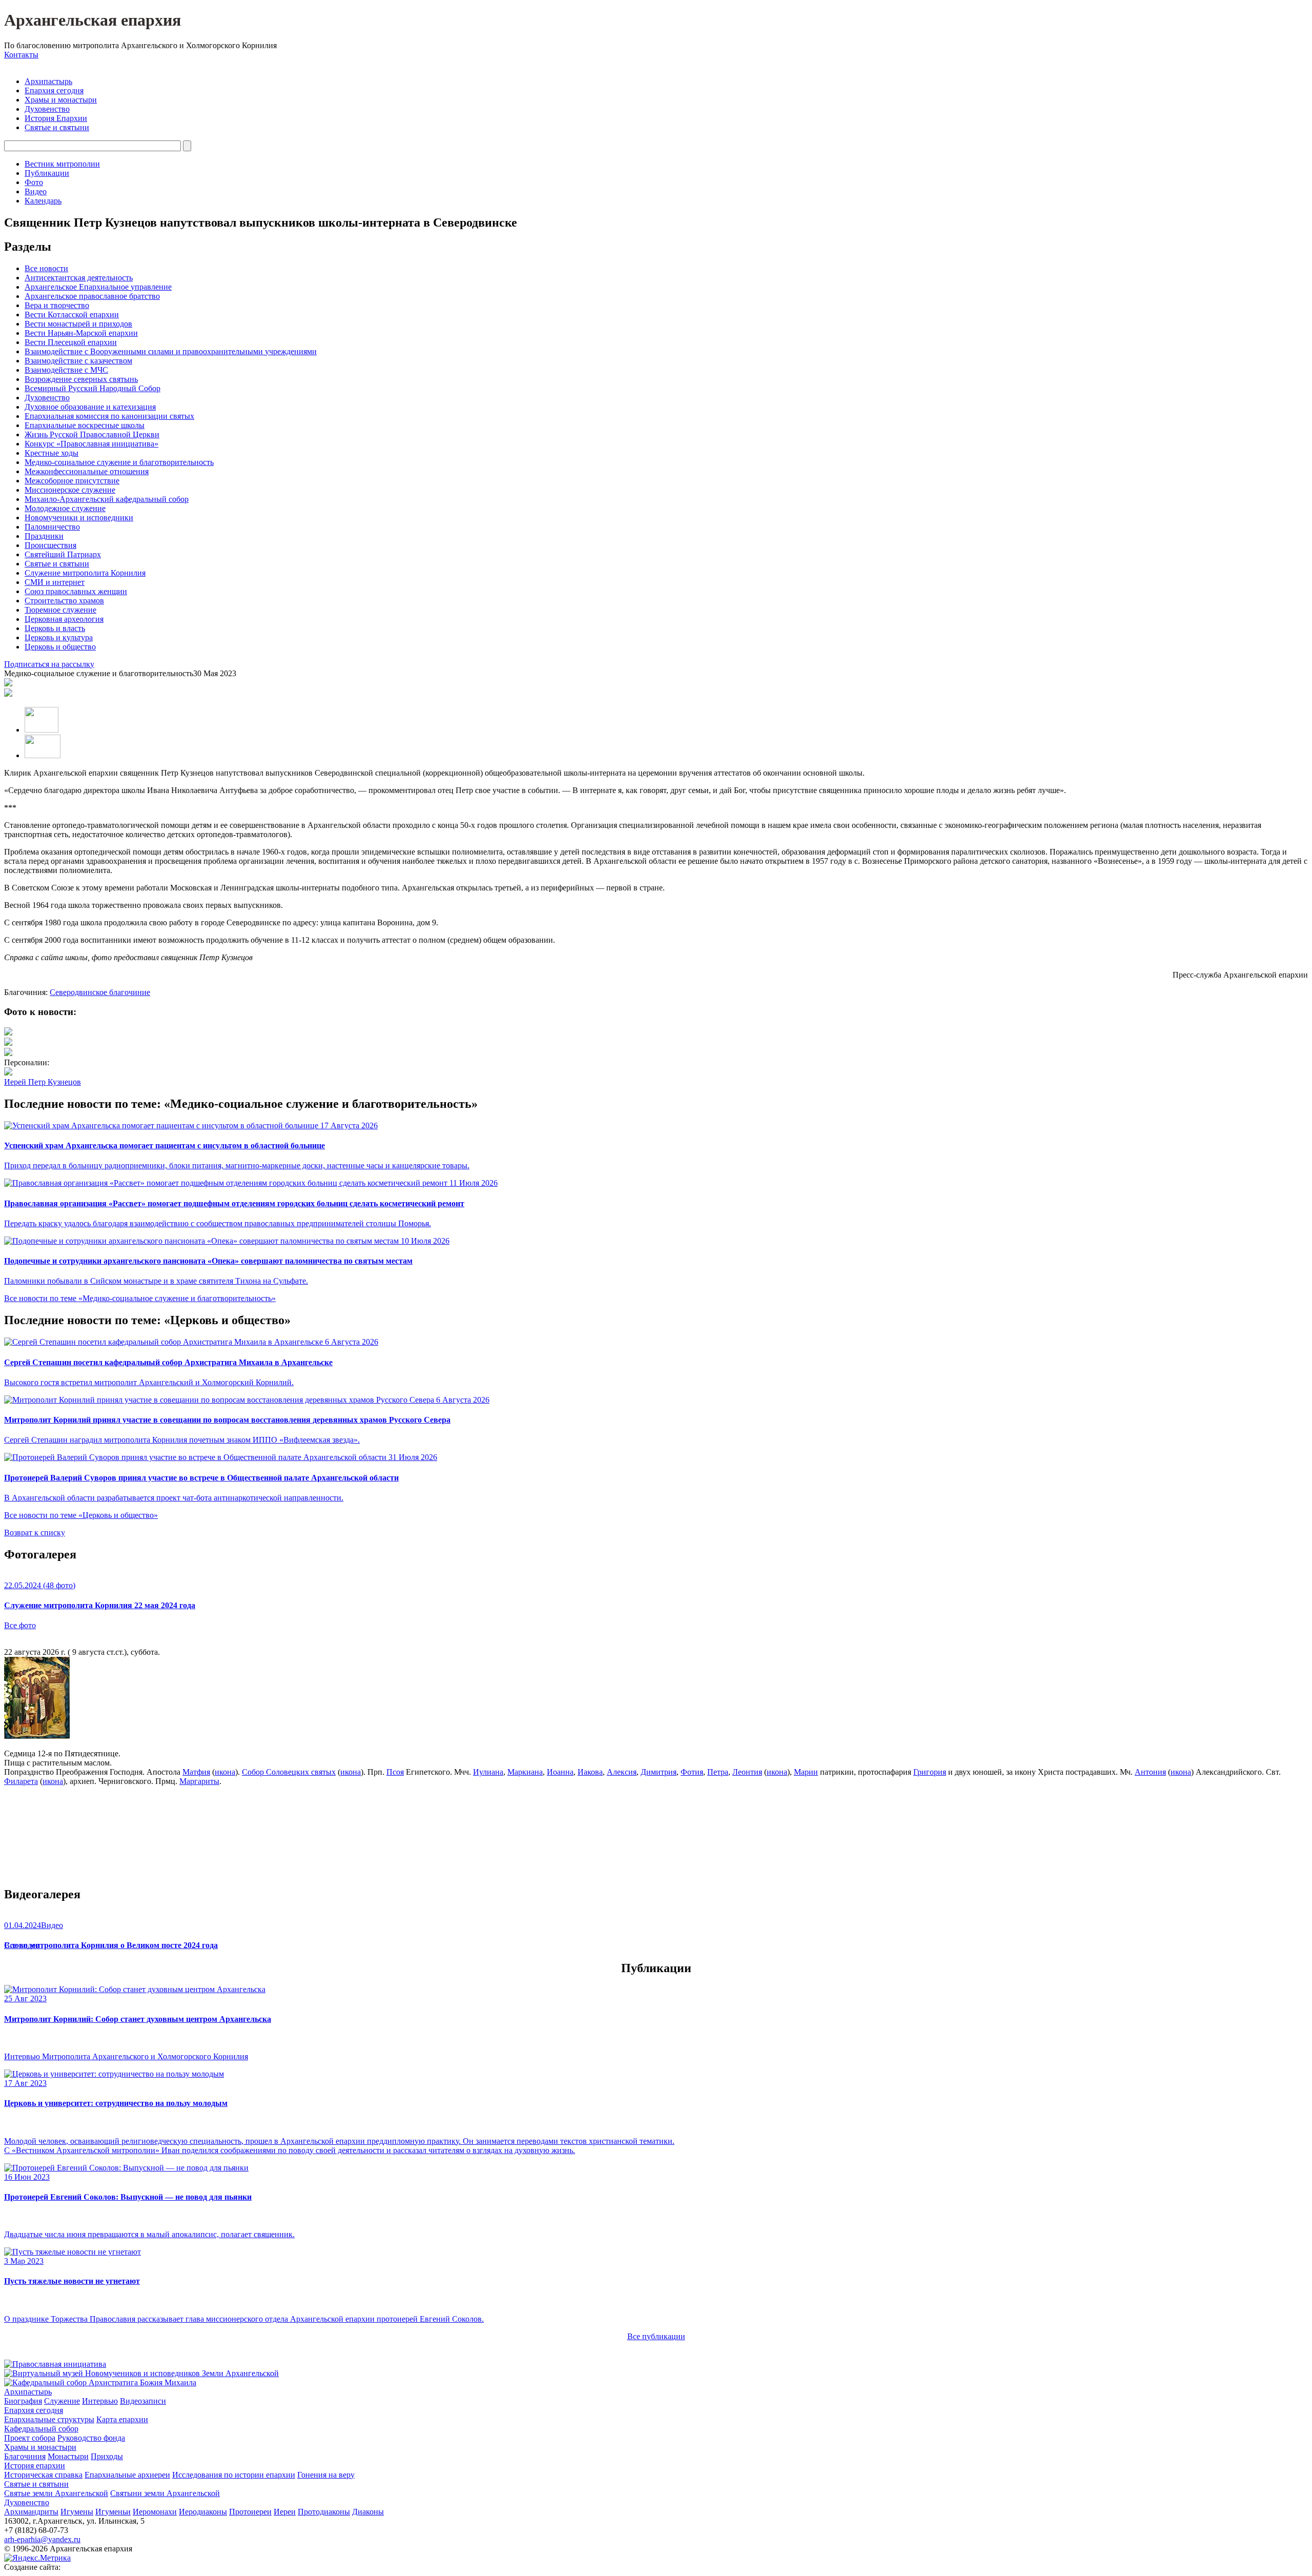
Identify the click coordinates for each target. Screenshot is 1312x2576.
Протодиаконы (324, 2512)
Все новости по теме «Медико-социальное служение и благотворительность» (140, 1298)
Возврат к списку (35, 1533)
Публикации (47, 173)
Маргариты (199, 1781)
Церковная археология (64, 619)
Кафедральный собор (41, 2429)
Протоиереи (250, 2512)
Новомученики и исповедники (79, 518)
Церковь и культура (59, 637)
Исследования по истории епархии (234, 2475)
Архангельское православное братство (92, 296)
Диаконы (368, 2512)
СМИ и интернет (55, 582)
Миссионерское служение (70, 490)
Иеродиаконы (203, 2512)
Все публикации (656, 2336)
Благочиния (25, 2456)
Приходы (107, 2456)
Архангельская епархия (93, 20)
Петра (718, 1772)
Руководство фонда (91, 2438)
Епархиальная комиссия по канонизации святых (109, 416)
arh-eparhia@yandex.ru (42, 2539)
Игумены (77, 2512)
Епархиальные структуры (49, 2419)
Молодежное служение (65, 508)
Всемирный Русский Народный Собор (93, 388)
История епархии (35, 2466)
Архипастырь (48, 81)
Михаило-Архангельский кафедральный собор (107, 499)
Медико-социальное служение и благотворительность (119, 462)
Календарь (43, 201)
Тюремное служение (60, 610)
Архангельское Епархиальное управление (98, 287)
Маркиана (525, 1772)
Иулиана (488, 1772)
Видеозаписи (143, 2401)
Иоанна (560, 1772)
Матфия (196, 1772)
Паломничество (52, 527)
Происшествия (50, 545)
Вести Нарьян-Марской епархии (81, 333)
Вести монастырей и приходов (78, 324)
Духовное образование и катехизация (90, 407)
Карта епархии (122, 2419)
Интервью (100, 2401)
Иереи (285, 2512)
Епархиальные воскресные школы (85, 425)
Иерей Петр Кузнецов (43, 1082)
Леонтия (747, 1772)
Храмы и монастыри (61, 100)
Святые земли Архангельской (56, 2493)
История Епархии (56, 118)
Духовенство (47, 109)
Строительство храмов (64, 601)
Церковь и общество (60, 647)
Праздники (44, 536)
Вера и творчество (57, 305)
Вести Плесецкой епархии (71, 342)
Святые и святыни (57, 127)
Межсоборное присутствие (72, 481)
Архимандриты (31, 2512)
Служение (62, 2401)
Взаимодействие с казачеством (78, 361)
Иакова (590, 1772)
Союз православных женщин (76, 591)
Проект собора (30, 2438)
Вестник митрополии (62, 164)
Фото (34, 182)
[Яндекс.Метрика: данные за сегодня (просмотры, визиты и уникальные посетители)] (37, 2558)
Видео (36, 191)
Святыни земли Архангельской (165, 2493)
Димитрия (659, 1772)
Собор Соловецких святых (289, 1772)
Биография (23, 2401)
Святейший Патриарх (63, 554)
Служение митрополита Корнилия (85, 573)
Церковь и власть (55, 628)
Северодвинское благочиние (100, 992)
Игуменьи (113, 2512)
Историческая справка (43, 2475)
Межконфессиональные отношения (87, 471)
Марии (806, 1772)
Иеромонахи (155, 2512)
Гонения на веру (326, 2475)
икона (225, 1772)
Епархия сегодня (54, 90)
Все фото (20, 1625)
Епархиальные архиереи (127, 2475)
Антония (1150, 1772)
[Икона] (37, 1736)
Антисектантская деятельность (79, 278)
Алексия (622, 1772)
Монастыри (68, 2456)
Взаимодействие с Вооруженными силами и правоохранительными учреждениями (171, 351)
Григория (930, 1772)
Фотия (692, 1772)
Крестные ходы (52, 453)
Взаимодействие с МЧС (66, 370)
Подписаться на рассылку (49, 664)
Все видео (22, 1945)
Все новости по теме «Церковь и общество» (81, 1515)
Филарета (21, 1781)
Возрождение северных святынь (81, 379)
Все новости (46, 268)
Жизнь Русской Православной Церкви (92, 434)
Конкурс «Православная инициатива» (91, 444)
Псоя (395, 1772)
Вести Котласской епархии (72, 315)
